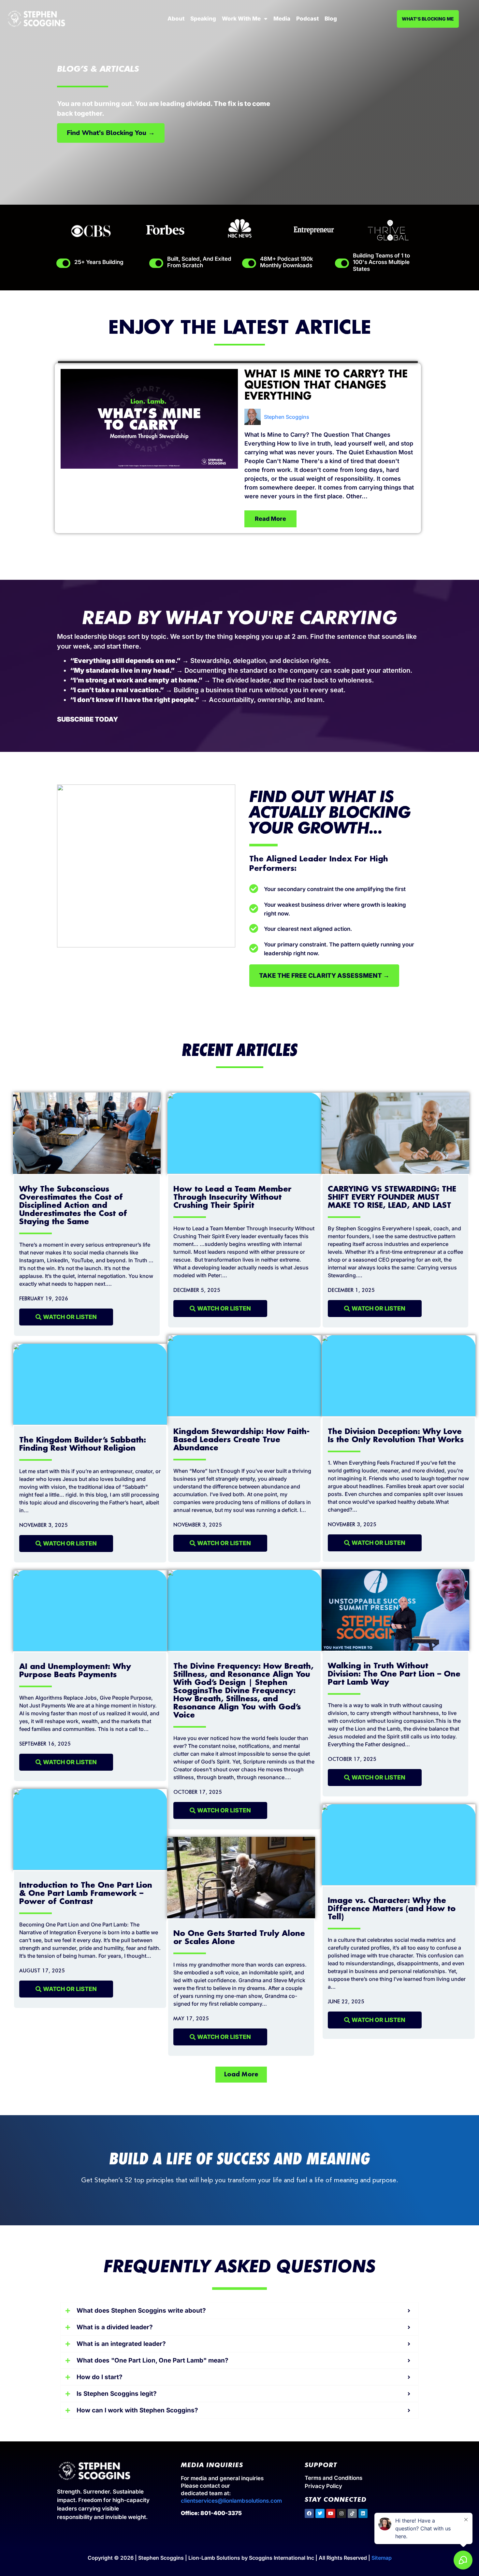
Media (282, 19)
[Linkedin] (363, 2513)
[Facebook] (309, 2513)
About (176, 19)
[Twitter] (320, 2513)
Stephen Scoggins (287, 417)
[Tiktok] (352, 2513)
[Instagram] (341, 2513)
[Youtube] (331, 2513)
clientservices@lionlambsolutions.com (231, 2501)
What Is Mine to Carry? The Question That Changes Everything (326, 386)
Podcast (307, 19)
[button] (241, 2075)
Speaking (203, 19)
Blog (331, 19)
